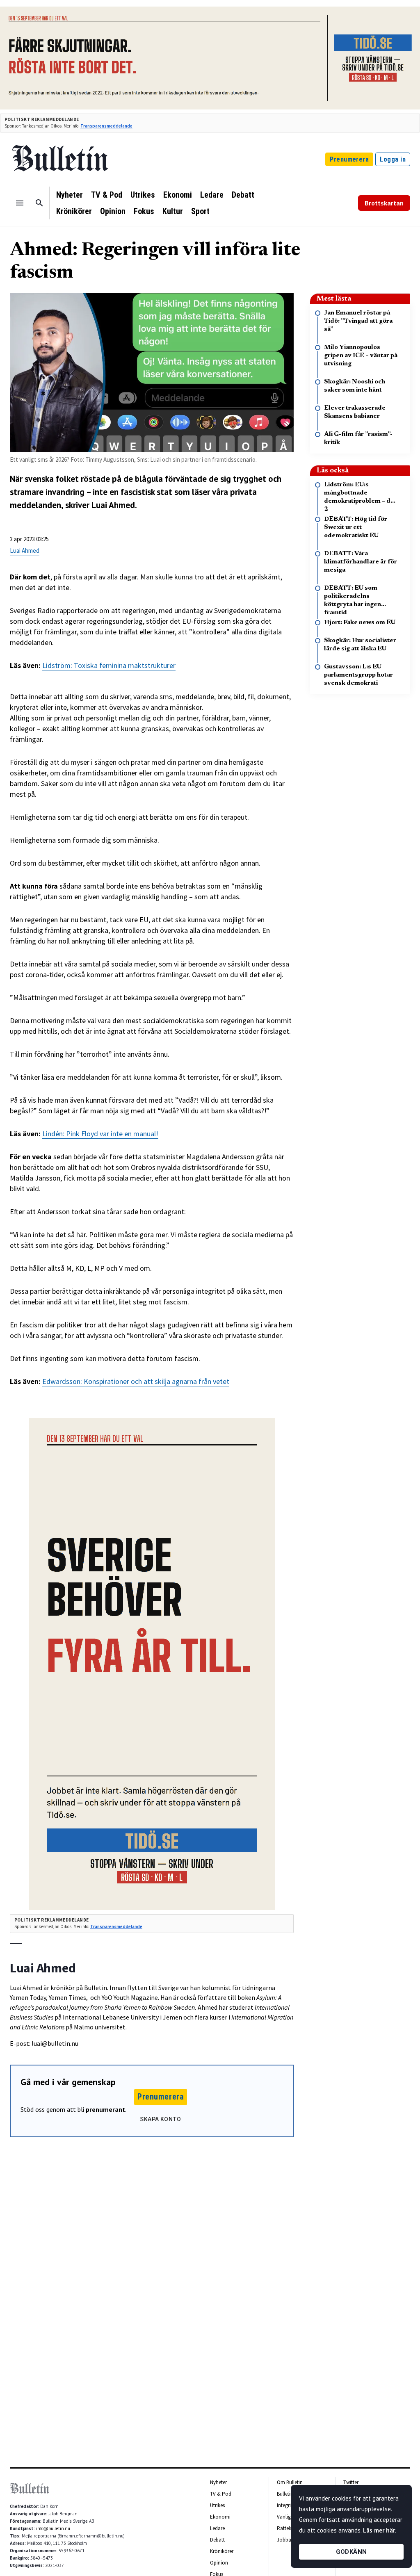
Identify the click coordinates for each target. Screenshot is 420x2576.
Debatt (243, 195)
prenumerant (105, 2109)
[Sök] (39, 203)
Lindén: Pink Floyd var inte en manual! (100, 1134)
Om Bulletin (290, 2482)
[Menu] (20, 203)
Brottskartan (384, 203)
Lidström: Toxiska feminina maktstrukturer (109, 665)
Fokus (144, 211)
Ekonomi (178, 195)
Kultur (173, 211)
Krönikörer (74, 211)
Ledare (212, 195)
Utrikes (143, 195)
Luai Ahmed (25, 551)
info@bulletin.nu (53, 2528)
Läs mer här (379, 2530)
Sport (200, 211)
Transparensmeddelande (106, 126)
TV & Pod (107, 195)
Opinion (113, 211)
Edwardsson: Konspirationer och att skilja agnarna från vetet (136, 1381)
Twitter (351, 2482)
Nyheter (70, 195)
